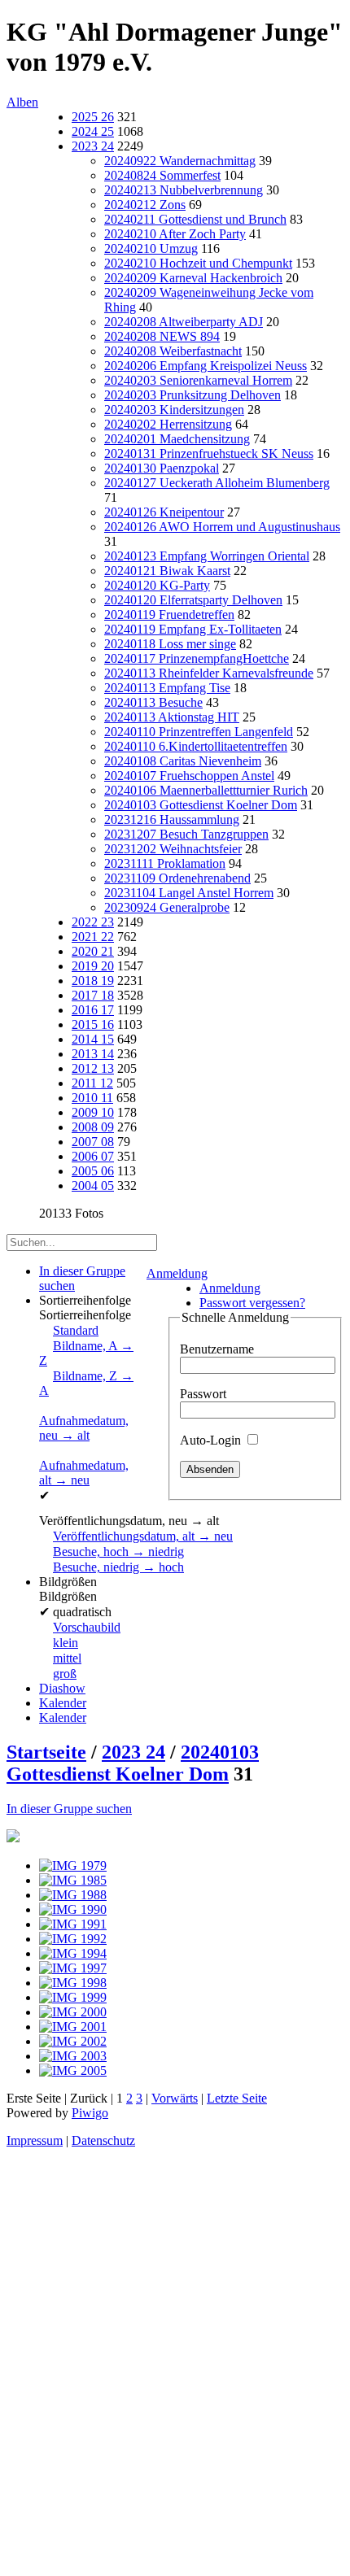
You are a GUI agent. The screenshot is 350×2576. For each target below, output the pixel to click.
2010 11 (92, 1098)
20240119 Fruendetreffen (169, 615)
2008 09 (93, 1127)
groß (65, 1674)
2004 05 (93, 1186)
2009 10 (93, 1112)
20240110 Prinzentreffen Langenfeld (199, 732)
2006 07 (93, 1156)
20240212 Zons (145, 205)
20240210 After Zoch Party (175, 234)
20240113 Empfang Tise (167, 688)
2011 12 (92, 1083)
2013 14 (93, 1054)
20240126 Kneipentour (164, 512)
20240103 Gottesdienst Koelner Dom (201, 805)
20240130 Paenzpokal (162, 468)
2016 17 (93, 1010)
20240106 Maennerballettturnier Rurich (206, 790)
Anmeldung (177, 1273)
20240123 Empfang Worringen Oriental (207, 556)
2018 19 (93, 981)
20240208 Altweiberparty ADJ (184, 322)
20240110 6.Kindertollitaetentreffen (196, 746)
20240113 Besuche (153, 702)
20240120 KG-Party (157, 585)
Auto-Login (212, 1440)
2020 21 (93, 951)
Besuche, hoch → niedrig (118, 1552)
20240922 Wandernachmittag (180, 161)
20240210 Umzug (151, 248)
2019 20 (93, 966)
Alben (22, 102)
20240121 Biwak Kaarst (167, 571)
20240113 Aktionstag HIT (172, 717)
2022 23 (93, 922)
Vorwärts (175, 2098)
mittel (67, 1658)
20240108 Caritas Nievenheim (183, 761)
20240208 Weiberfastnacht (173, 351)
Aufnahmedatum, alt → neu (84, 1473)
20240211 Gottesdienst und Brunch (195, 219)
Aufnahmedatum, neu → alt (84, 1428)
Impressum (35, 2140)
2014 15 (93, 1039)
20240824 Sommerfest (162, 175)
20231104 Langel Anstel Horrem (189, 893)
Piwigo (90, 2113)
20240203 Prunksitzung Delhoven (192, 395)
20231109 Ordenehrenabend (177, 878)
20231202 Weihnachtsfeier (173, 849)
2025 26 (93, 117)
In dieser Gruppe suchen (69, 1809)
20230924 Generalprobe (167, 907)
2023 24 (93, 146)
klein (66, 1643)
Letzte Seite (237, 2098)
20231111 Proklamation (165, 863)
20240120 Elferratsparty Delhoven (193, 600)
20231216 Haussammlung (172, 819)
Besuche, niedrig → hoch (118, 1567)
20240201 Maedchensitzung (177, 439)
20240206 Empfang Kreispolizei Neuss (206, 366)
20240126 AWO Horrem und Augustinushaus (222, 527)
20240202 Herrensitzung (168, 424)
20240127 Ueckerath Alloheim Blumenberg (217, 483)
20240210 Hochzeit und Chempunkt (198, 263)
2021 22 (93, 937)
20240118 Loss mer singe (170, 644)
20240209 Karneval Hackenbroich (193, 278)
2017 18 (93, 995)
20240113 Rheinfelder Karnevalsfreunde (209, 673)
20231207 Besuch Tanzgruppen (186, 834)
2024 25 (93, 131)
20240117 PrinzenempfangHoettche (197, 658)
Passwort (203, 1394)
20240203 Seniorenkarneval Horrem (198, 380)
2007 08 (93, 1142)
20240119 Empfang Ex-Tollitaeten (193, 629)
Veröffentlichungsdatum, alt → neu (143, 1536)
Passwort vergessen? (252, 1303)
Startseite (46, 1752)
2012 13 (93, 1068)
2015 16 (93, 1024)
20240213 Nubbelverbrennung (184, 190)
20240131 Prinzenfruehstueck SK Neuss (209, 453)
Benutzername (217, 1349)
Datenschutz (103, 2140)
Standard (76, 1330)
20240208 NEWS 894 (162, 336)
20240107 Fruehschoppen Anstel (189, 776)
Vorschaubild (87, 1627)
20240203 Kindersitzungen (174, 410)
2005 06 (93, 1171)
